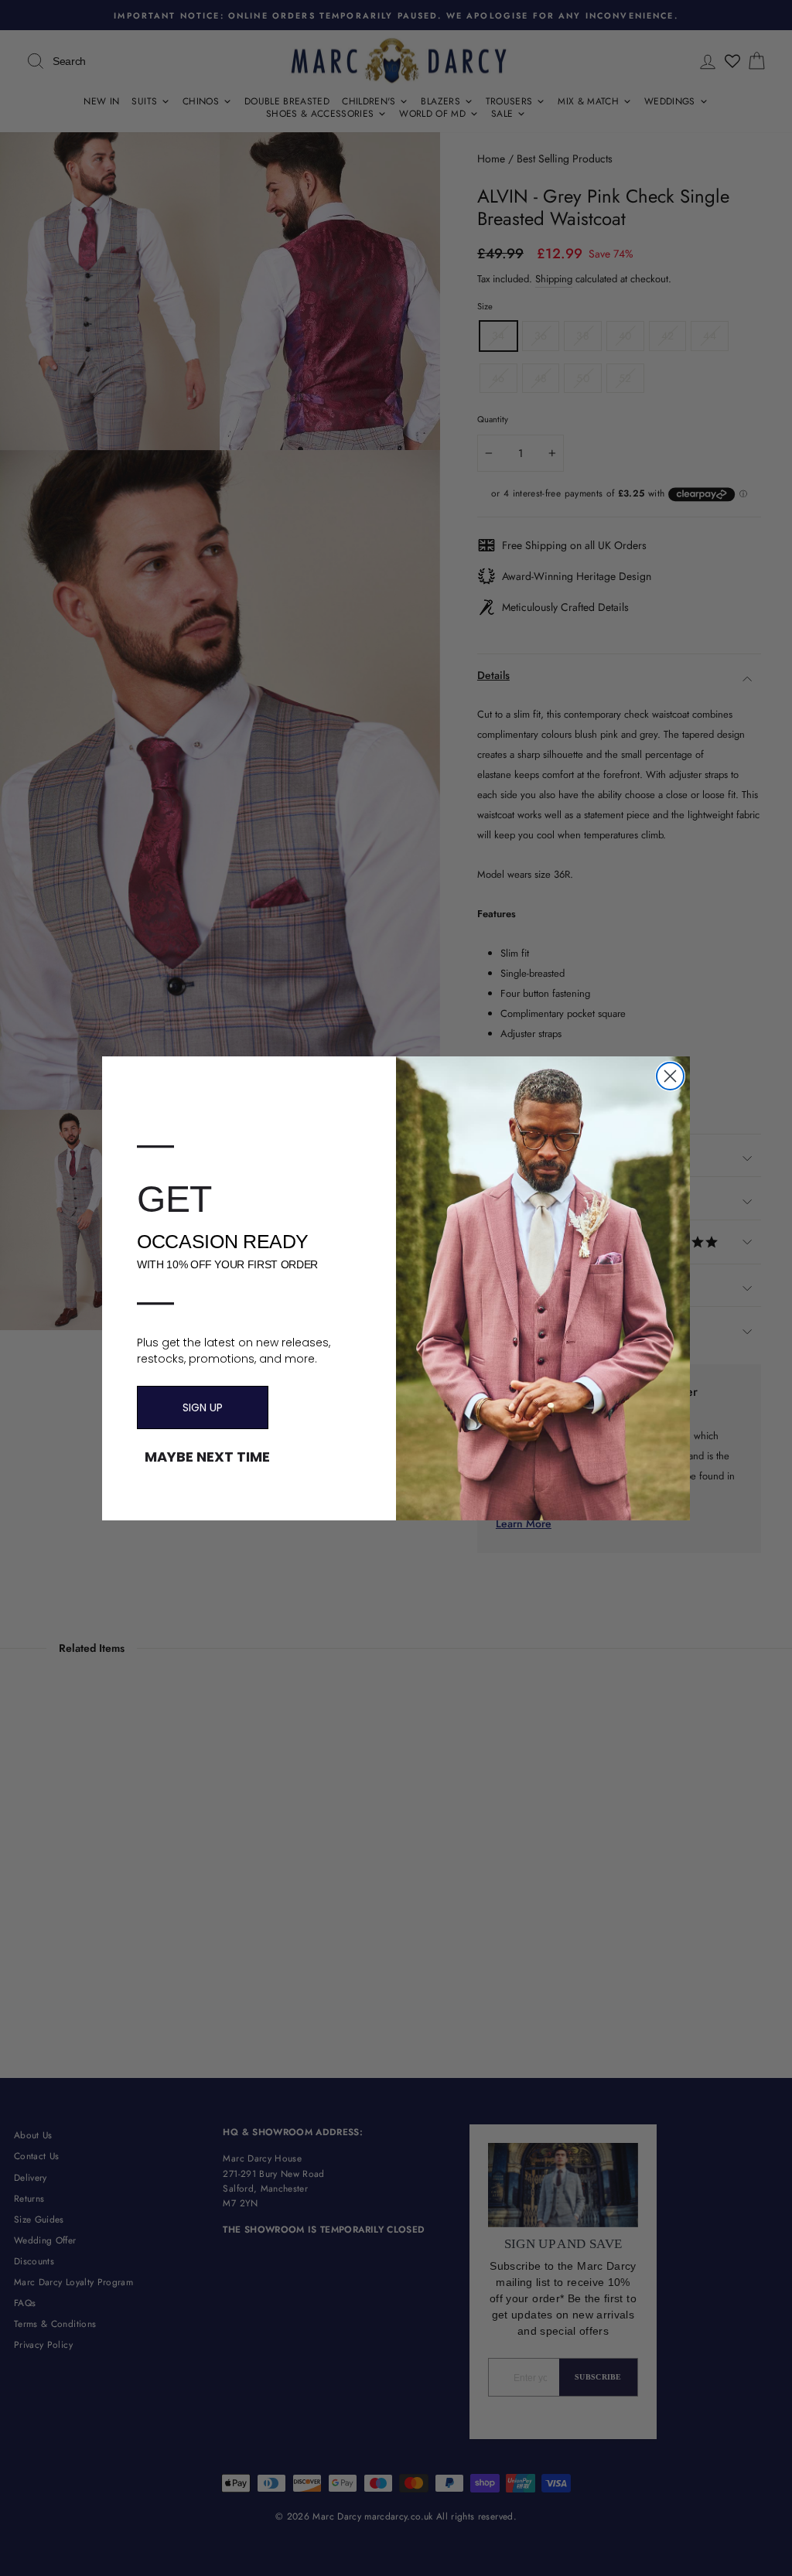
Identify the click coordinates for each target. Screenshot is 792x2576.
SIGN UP (203, 1407)
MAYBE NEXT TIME (207, 1457)
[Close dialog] (670, 1076)
